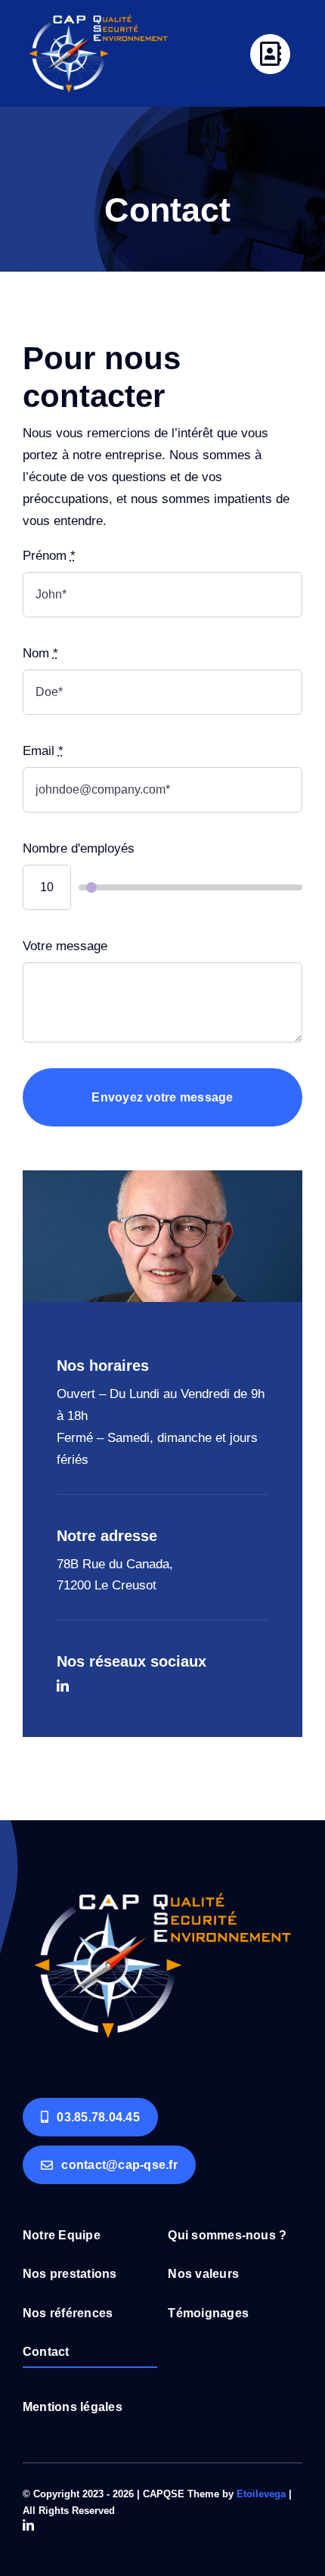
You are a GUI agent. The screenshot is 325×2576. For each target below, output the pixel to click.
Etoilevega (261, 2494)
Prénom (49, 556)
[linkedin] (63, 1686)
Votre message (65, 946)
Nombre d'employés (79, 848)
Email (43, 751)
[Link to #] (270, 54)
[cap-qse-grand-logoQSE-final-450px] (162, 1872)
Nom (40, 653)
